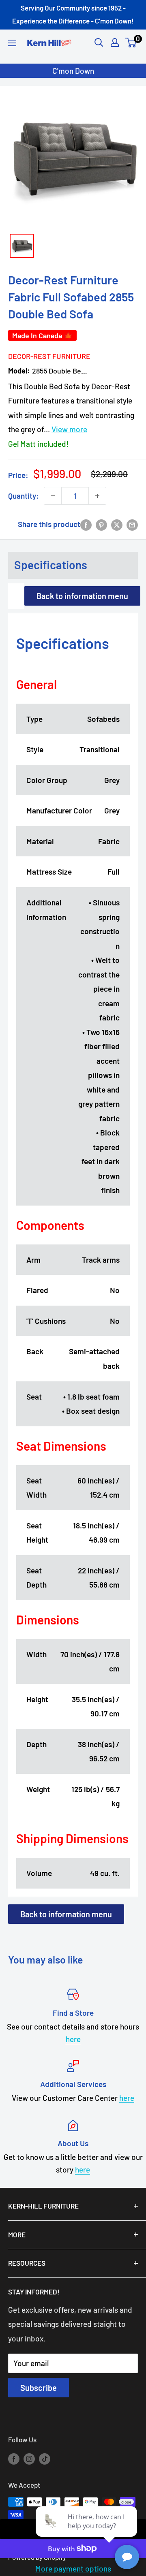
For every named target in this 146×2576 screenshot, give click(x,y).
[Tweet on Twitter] (117, 524)
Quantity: (24, 496)
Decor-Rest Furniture (49, 356)
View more (69, 429)
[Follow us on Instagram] (29, 2459)
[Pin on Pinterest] (101, 524)
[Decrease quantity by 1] (53, 496)
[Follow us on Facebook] (14, 2459)
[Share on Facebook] (86, 524)
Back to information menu (82, 596)
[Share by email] (132, 524)
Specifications (51, 565)
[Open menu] (12, 43)
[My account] (115, 43)
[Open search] (99, 43)
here (73, 2039)
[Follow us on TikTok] (45, 2459)
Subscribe (39, 2388)
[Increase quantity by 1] (97, 496)
